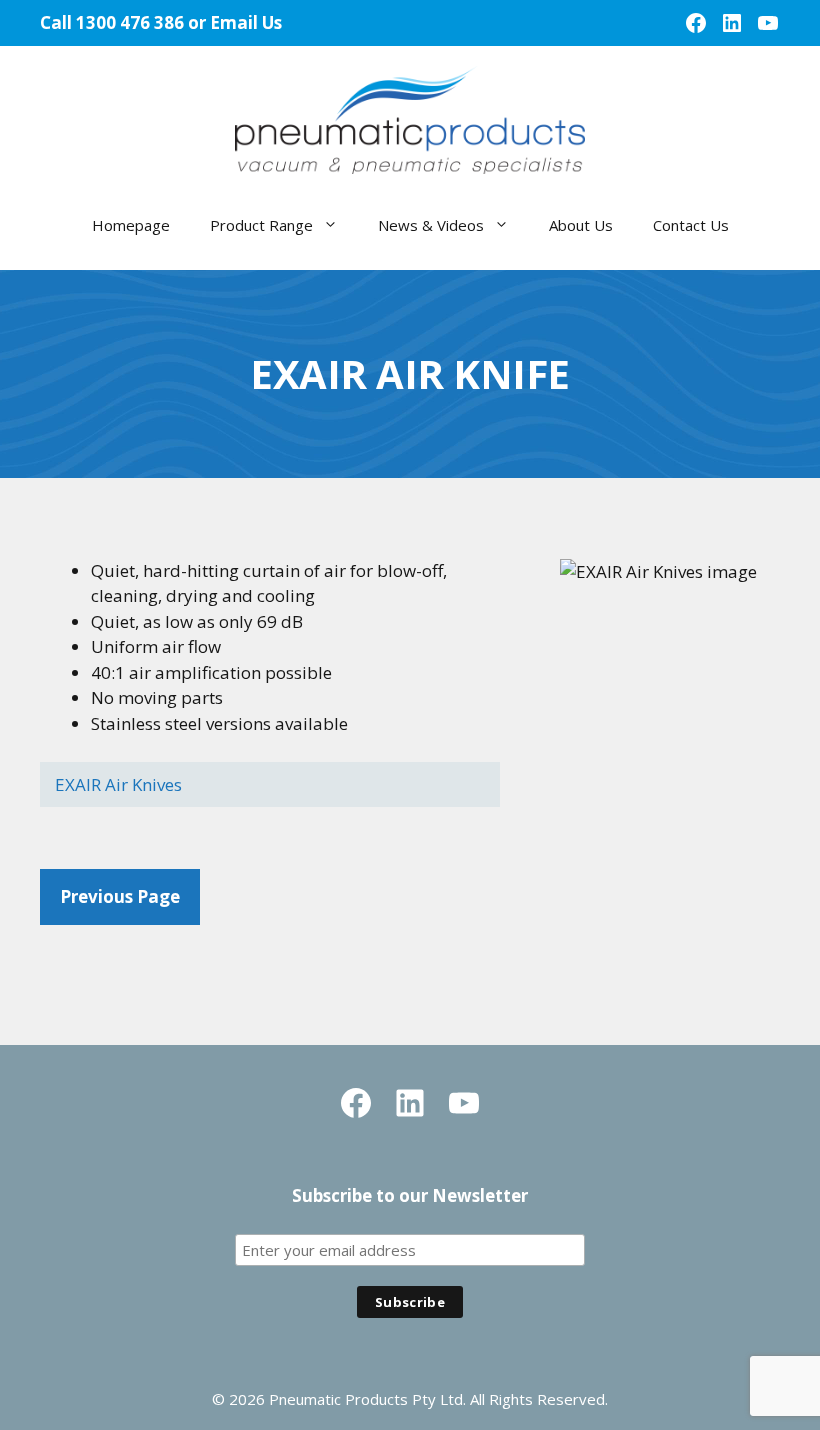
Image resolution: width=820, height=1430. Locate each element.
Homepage (131, 225)
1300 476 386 (130, 22)
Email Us (246, 22)
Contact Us (691, 225)
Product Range (261, 225)
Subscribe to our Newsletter (410, 1195)
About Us (581, 225)
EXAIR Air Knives (118, 784)
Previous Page (120, 896)
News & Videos (431, 225)
